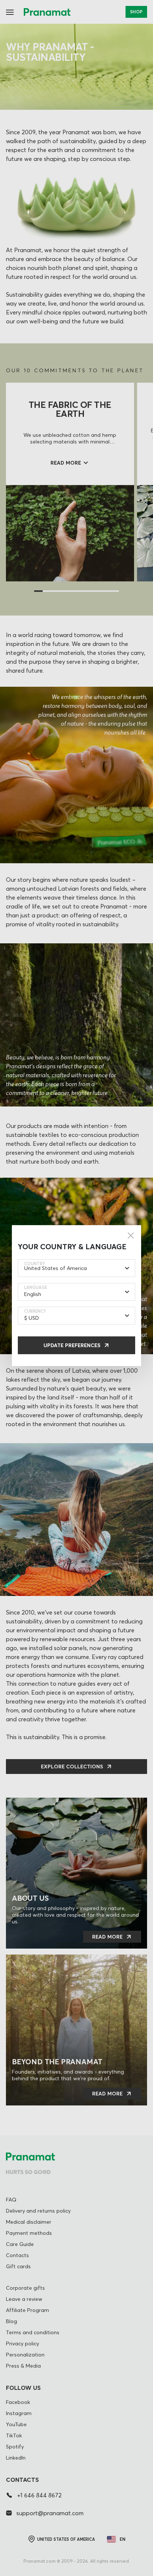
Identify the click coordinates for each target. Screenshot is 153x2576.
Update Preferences (72, 1345)
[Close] (131, 1236)
